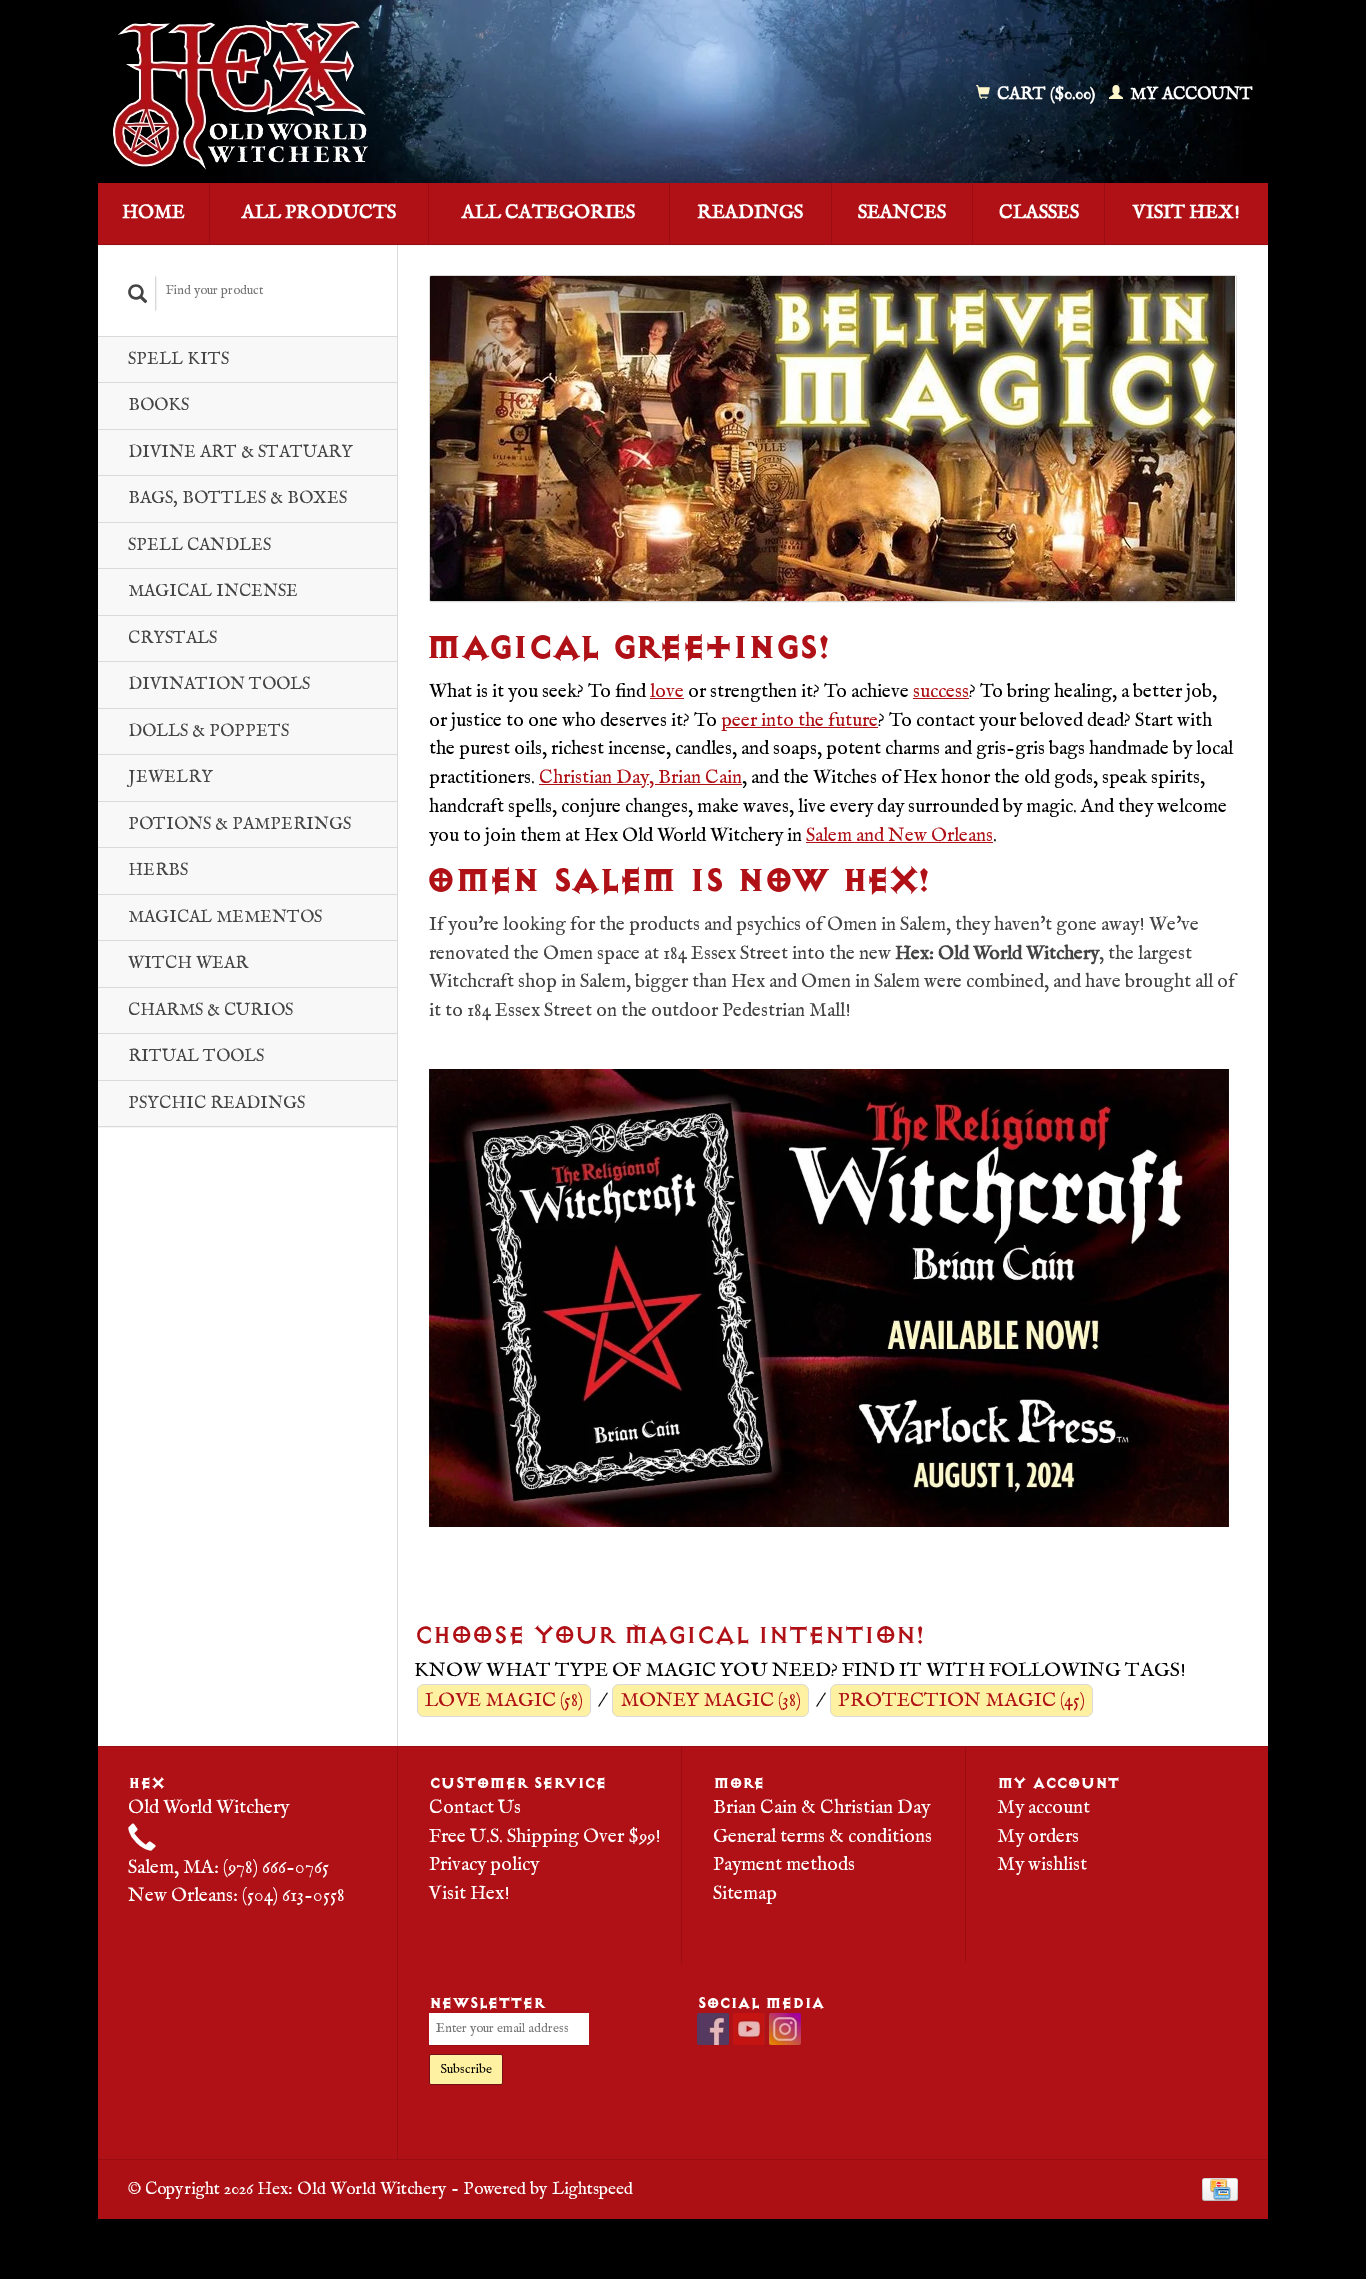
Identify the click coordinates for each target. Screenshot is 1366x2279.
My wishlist (1042, 1865)
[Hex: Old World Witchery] (386, 95)
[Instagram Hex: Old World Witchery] (785, 2029)
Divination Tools (219, 684)
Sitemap (745, 1894)
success (941, 692)
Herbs (158, 870)
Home (153, 213)
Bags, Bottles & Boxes (237, 498)
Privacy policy (484, 1865)
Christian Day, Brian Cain (640, 778)
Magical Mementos (225, 917)
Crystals (172, 638)
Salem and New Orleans (899, 836)
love (667, 692)
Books (158, 405)
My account (1189, 94)
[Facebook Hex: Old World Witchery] (713, 2029)
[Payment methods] (1220, 2189)
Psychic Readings (216, 1103)
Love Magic (504, 1700)
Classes (1039, 213)
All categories (548, 213)
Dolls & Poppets (208, 731)
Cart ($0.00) (1046, 94)
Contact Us (475, 1808)
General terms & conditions (822, 1837)
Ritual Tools (196, 1056)
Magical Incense (213, 591)
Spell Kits (178, 359)
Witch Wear (188, 963)
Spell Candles (199, 545)
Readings (750, 213)
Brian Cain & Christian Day (821, 1808)
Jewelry (170, 777)
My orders (1038, 1837)
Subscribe (466, 2069)
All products (319, 213)
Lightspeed (592, 2189)
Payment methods (784, 1865)
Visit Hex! (1186, 213)
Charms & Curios (210, 1010)
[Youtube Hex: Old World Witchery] (749, 2029)
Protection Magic (961, 1700)
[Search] (138, 293)
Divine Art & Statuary (240, 452)
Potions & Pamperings (239, 824)
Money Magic (710, 1700)
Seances (902, 213)
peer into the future (799, 721)
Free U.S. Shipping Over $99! (545, 1837)
